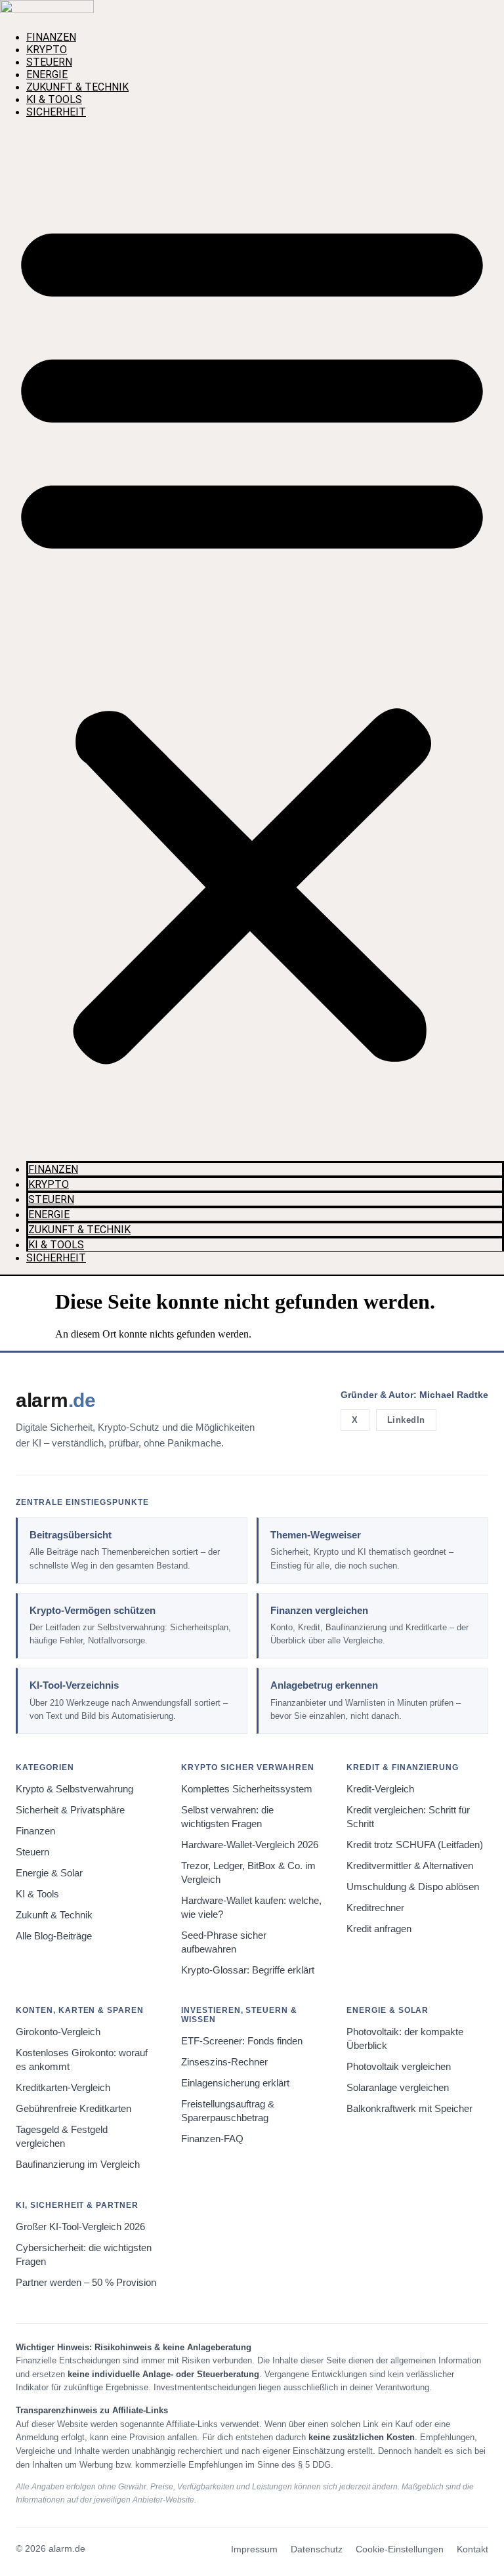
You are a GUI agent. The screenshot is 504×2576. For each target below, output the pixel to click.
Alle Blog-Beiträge (54, 1936)
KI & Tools (54, 99)
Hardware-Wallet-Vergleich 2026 (250, 1845)
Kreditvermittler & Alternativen (410, 1866)
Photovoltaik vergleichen (399, 2067)
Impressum (254, 2549)
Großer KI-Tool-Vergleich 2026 (80, 2227)
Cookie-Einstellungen (400, 2549)
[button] (252, 635)
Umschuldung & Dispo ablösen (413, 1887)
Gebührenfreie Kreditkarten (73, 2109)
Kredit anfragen (379, 1929)
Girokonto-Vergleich (58, 2032)
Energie (47, 74)
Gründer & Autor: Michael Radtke (414, 1395)
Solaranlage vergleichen (398, 2088)
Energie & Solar (49, 1873)
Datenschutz (317, 2549)
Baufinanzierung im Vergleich (78, 2164)
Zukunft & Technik (77, 87)
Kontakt (472, 2549)
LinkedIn (406, 1420)
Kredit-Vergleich (380, 1789)
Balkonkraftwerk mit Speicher (409, 2109)
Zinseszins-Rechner (224, 2062)
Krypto (47, 50)
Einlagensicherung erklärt (235, 2083)
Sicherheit (56, 112)
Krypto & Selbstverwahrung (74, 1789)
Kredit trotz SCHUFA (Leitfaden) (415, 1845)
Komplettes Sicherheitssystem (247, 1789)
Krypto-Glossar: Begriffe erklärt (248, 1970)
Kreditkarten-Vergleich (63, 2088)
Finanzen (51, 37)
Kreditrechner (375, 1908)
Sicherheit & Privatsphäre (70, 1810)
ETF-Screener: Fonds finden (242, 2041)
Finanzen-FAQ (212, 2139)
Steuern (49, 62)
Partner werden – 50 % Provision (86, 2283)
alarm (56, 1400)
